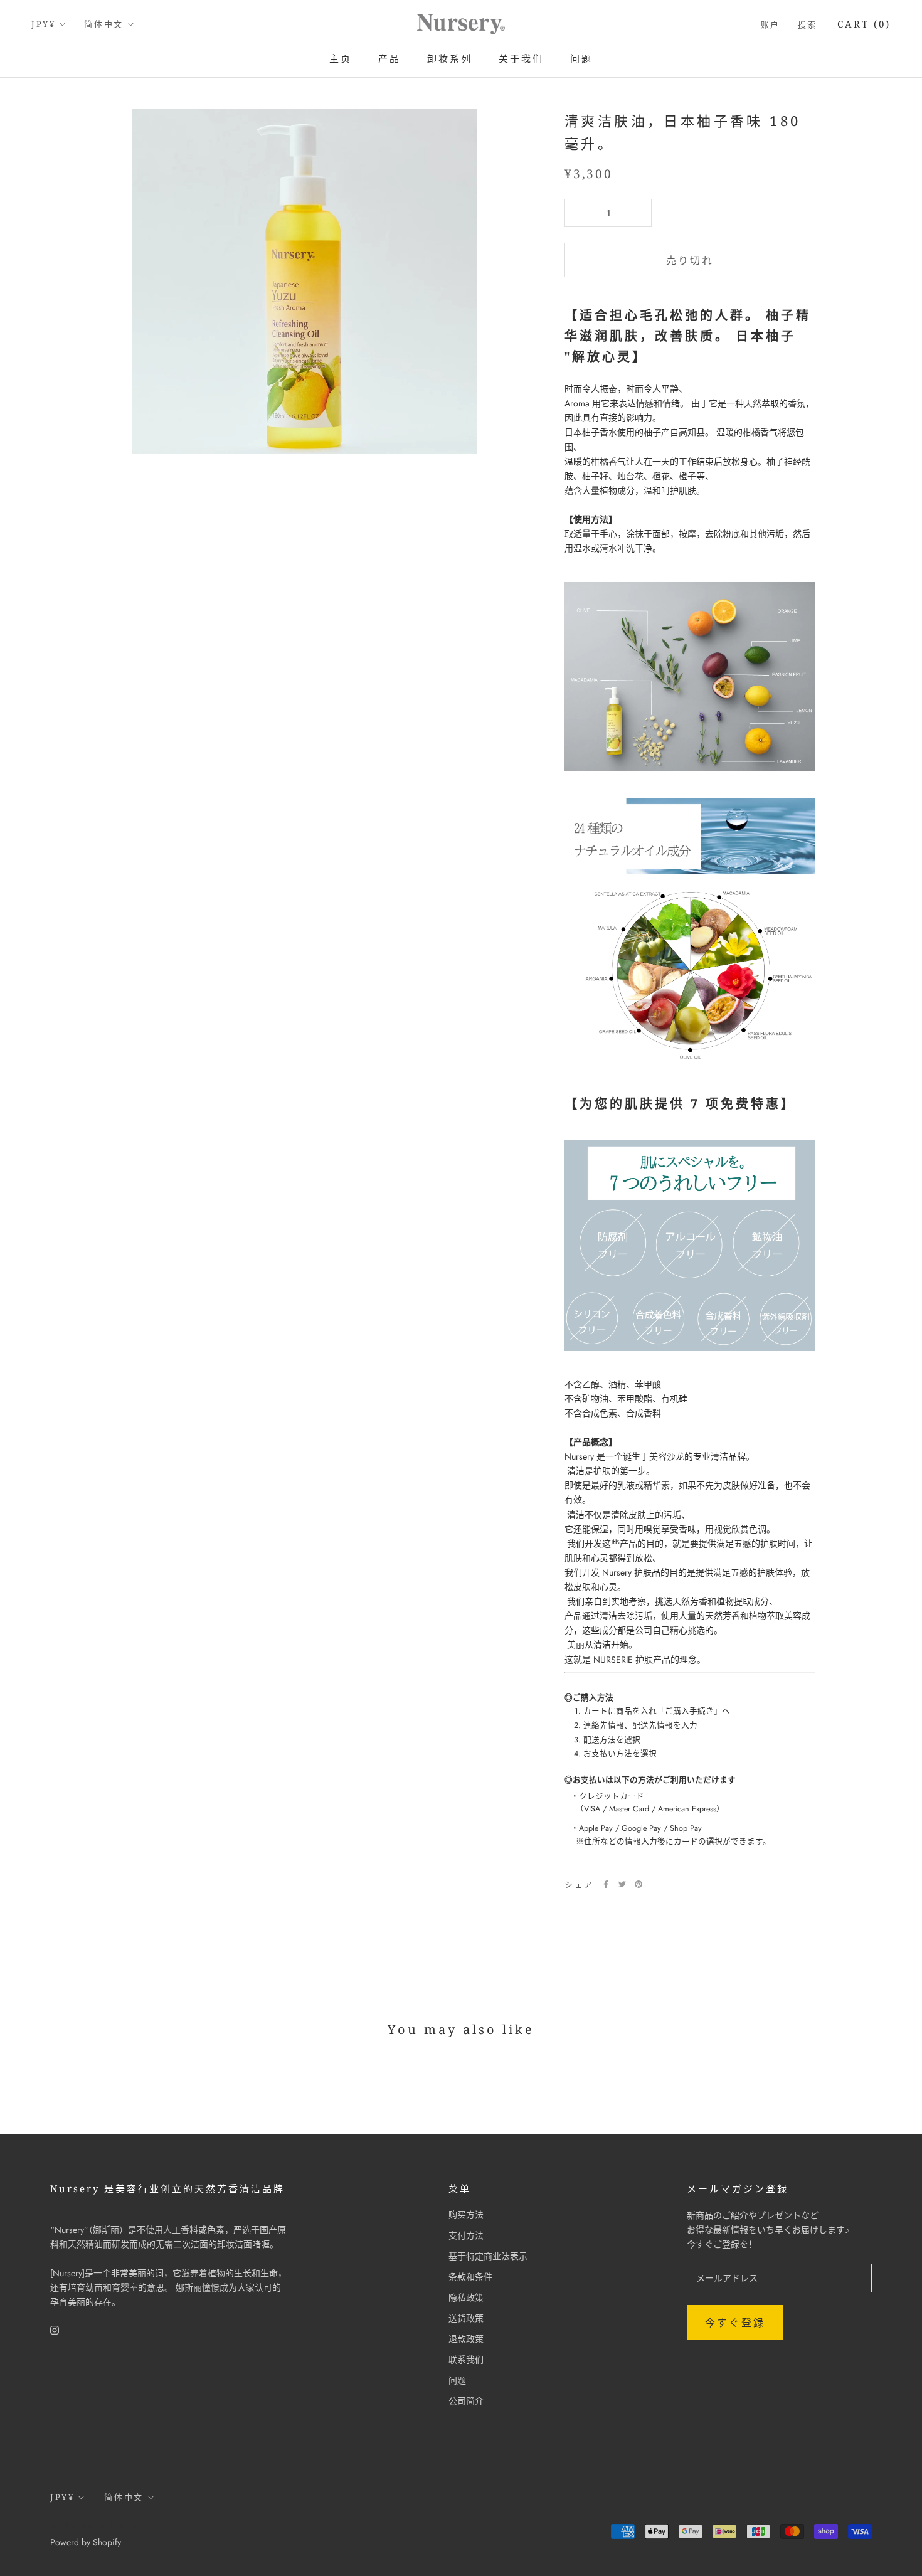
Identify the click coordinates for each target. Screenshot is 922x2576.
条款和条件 (470, 2277)
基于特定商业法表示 (488, 2256)
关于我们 (521, 58)
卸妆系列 (450, 58)
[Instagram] (55, 2329)
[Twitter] (622, 1884)
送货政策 (466, 2318)
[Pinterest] (639, 1884)
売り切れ (690, 261)
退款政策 (466, 2339)
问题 (581, 58)
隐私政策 (466, 2298)
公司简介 (466, 2401)
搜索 (808, 24)
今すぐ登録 (735, 2323)
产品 (389, 58)
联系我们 (466, 2360)
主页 (341, 58)
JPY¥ (43, 24)
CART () (864, 24)
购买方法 (466, 2215)
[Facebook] (606, 1884)
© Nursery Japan (94, 2525)
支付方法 (466, 2235)
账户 (771, 24)
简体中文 (103, 24)
